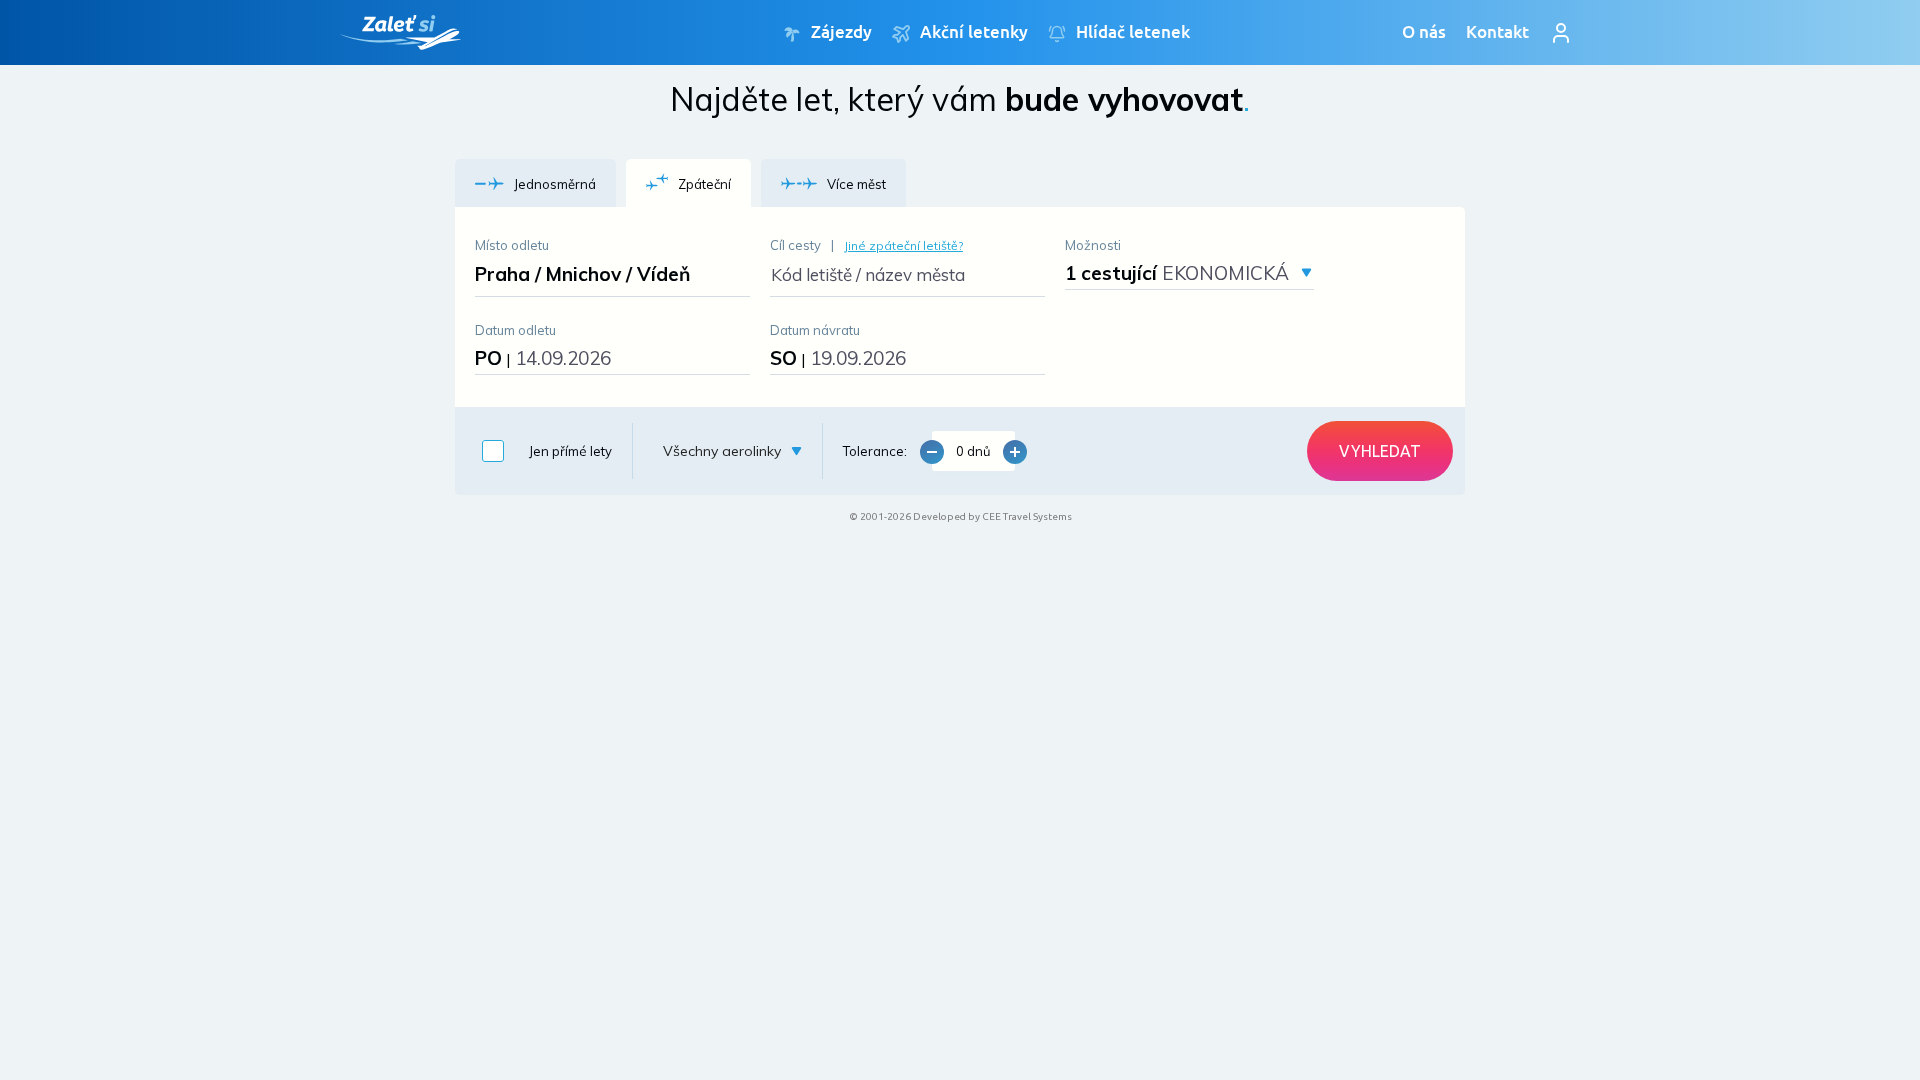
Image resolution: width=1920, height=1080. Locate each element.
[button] (535, 183)
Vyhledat (1380, 451)
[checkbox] (542, 451)
